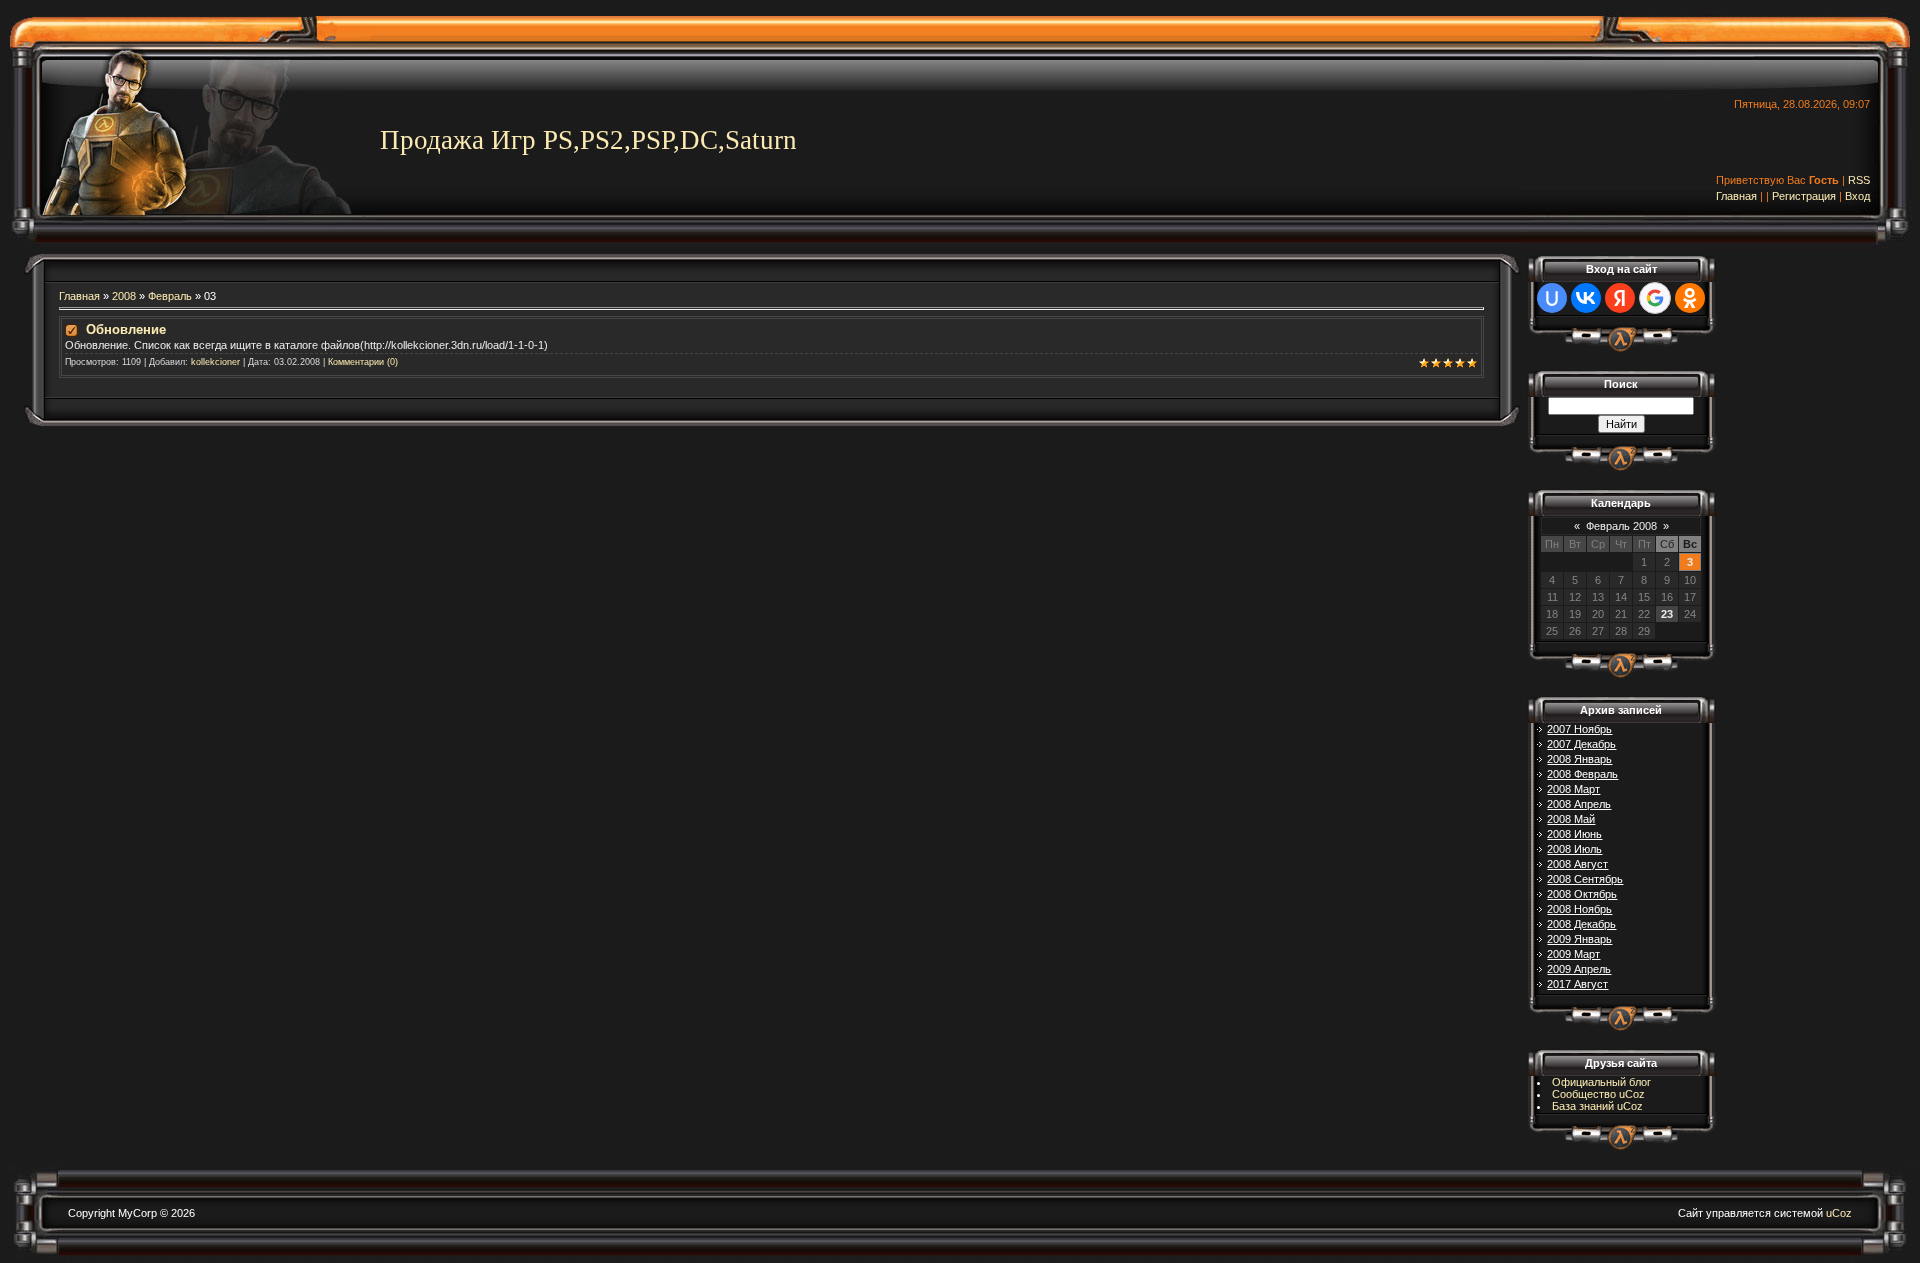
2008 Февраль (1582, 774)
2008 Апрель (1579, 804)
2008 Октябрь (1582, 894)
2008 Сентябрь (1585, 879)
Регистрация (1804, 196)
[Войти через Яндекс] (1620, 298)
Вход (1857, 196)
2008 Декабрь (1581, 924)
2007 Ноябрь (1579, 729)
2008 (124, 296)
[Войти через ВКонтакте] (1586, 298)
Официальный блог (1601, 1082)
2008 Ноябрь (1579, 909)
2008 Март (1573, 789)
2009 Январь (1579, 939)
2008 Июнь (1574, 834)
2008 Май (1571, 819)
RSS (1859, 180)
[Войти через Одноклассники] (1690, 298)
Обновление (126, 329)
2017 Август (1577, 984)
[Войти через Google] (1655, 298)
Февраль (170, 296)
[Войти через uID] (1552, 298)
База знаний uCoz (1597, 1106)
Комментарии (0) (363, 362)
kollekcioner (215, 362)
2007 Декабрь (1581, 744)
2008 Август (1577, 864)
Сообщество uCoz (1598, 1094)
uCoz (1839, 1213)
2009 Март (1573, 954)
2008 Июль (1574, 849)
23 (1667, 614)
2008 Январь (1579, 759)
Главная (1736, 196)
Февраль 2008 (1621, 526)
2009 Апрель (1579, 969)
